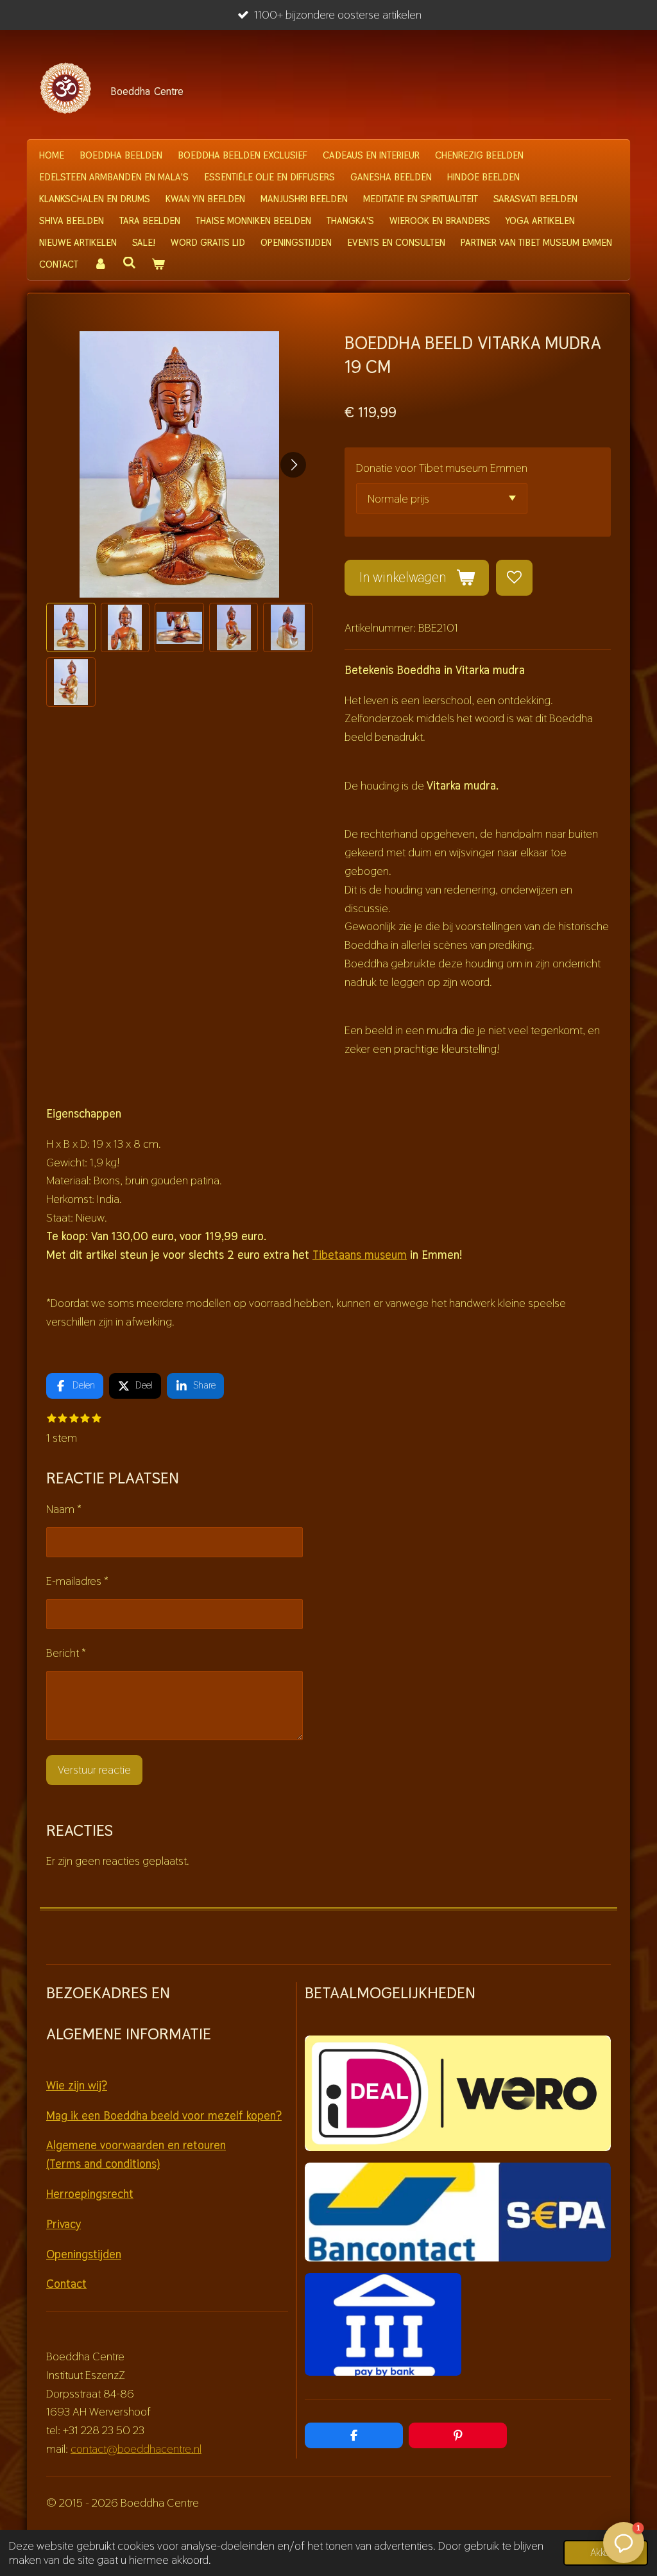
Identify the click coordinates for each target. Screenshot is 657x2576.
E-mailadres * (77, 1581)
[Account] (100, 264)
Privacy (64, 2224)
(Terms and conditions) (103, 2164)
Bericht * (66, 1653)
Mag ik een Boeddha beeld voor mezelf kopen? (164, 2115)
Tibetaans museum (360, 1255)
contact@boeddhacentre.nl (136, 2449)
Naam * (64, 1509)
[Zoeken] (129, 263)
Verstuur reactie (94, 1769)
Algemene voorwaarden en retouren (136, 2145)
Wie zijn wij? (77, 2085)
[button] (71, 627)
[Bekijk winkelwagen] (158, 264)
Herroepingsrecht (90, 2194)
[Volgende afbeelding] (293, 465)
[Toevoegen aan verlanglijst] (514, 578)
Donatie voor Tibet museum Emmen (442, 468)
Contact (66, 2284)
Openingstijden (84, 2254)
